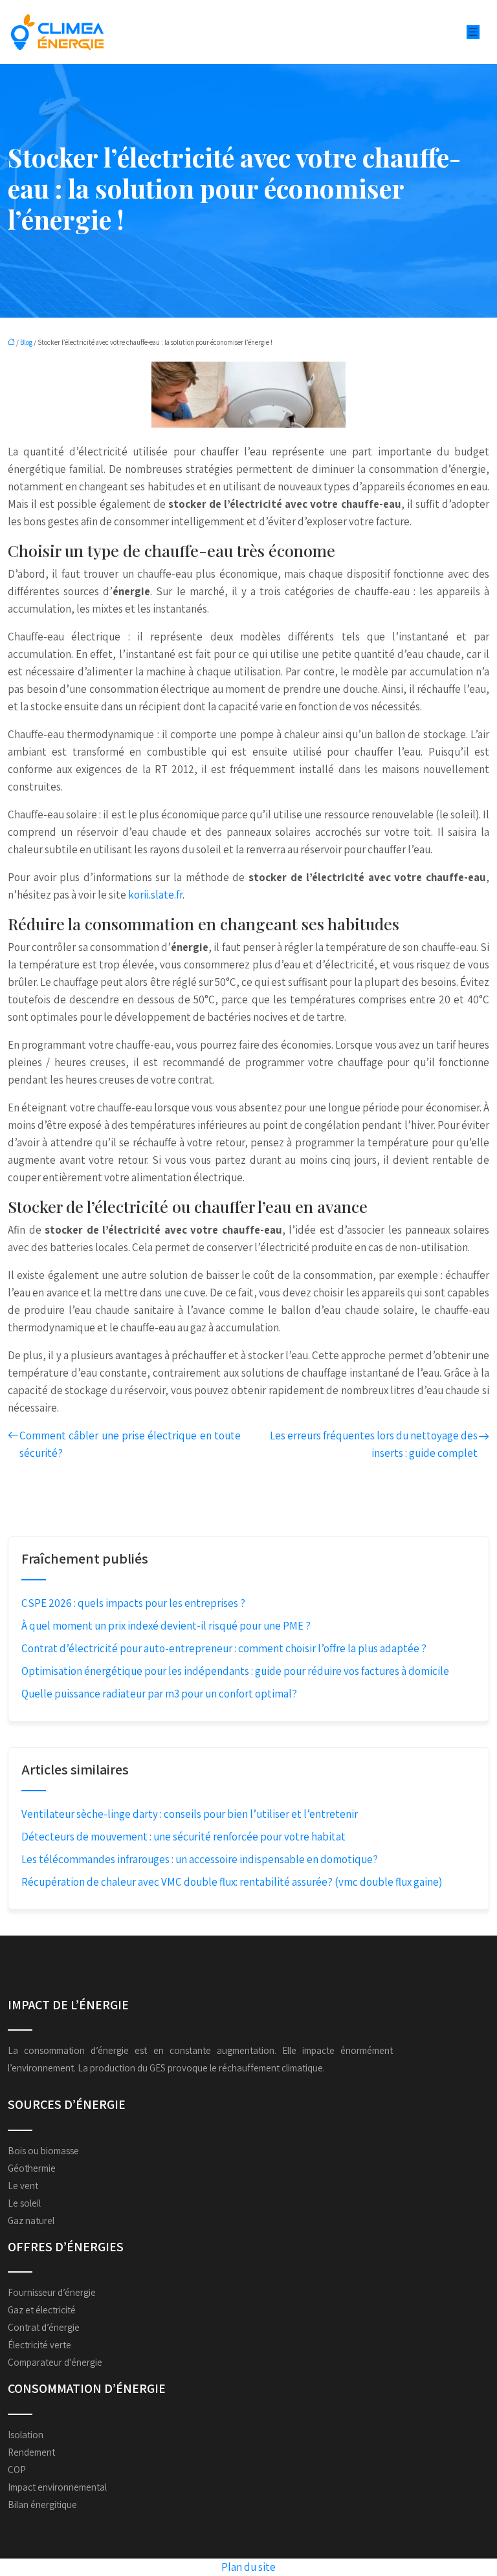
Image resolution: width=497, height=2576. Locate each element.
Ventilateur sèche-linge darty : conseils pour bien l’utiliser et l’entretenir (190, 1814)
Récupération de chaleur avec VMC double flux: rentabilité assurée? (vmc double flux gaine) (232, 1882)
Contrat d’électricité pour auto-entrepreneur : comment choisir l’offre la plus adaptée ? (224, 1648)
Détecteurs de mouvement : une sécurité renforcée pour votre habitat (183, 1837)
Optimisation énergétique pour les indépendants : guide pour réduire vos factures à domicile (235, 1671)
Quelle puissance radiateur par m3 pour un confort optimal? (159, 1694)
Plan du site (248, 2567)
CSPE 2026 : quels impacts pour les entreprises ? (133, 1603)
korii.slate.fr (155, 895)
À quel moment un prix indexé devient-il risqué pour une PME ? (166, 1626)
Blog (26, 342)
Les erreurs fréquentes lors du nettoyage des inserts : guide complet (374, 1444)
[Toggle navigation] (473, 32)
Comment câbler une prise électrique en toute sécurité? (130, 1444)
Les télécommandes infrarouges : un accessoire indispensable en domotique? (200, 1859)
